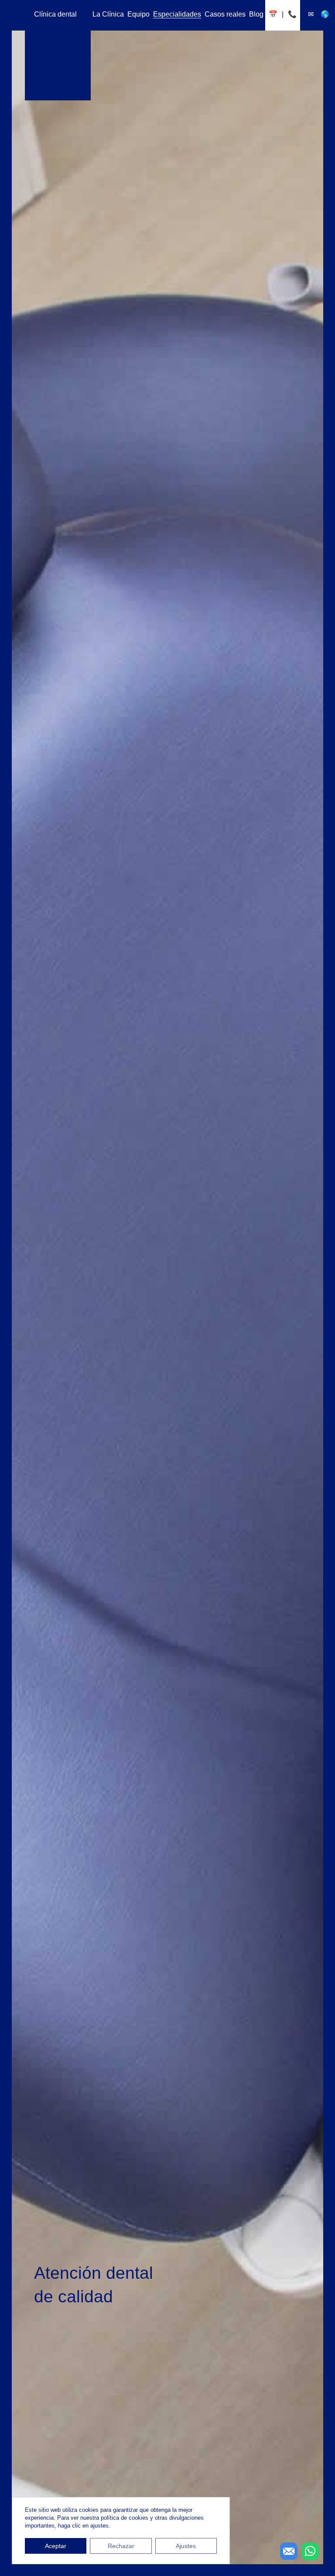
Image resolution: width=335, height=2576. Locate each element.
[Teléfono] (292, 14)
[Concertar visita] (273, 14)
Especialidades (177, 14)
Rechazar (121, 2546)
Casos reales (225, 14)
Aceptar (56, 2546)
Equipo (138, 14)
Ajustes (186, 2546)
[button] (310, 2551)
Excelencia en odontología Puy (58, 48)
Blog (256, 14)
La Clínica (108, 14)
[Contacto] (311, 14)
